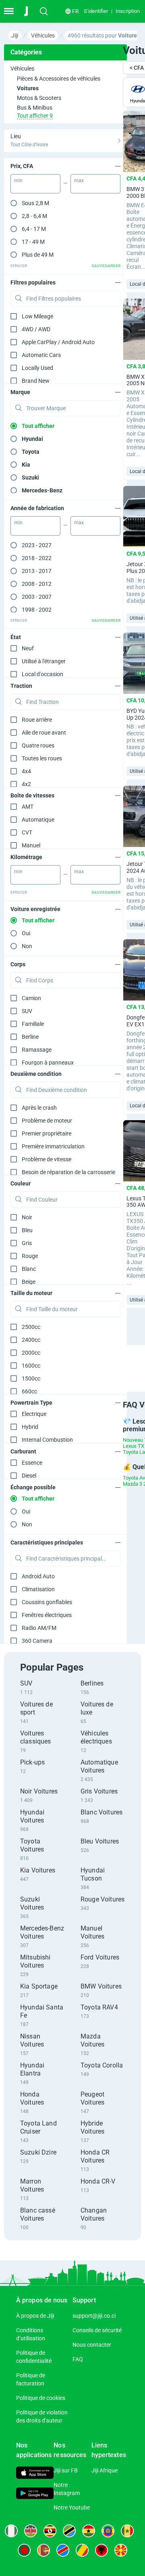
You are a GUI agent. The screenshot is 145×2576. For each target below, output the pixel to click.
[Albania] (101, 2550)
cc (31, 1327)
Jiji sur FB (66, 2470)
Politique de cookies (41, 2398)
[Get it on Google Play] (35, 2494)
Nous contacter (92, 2345)
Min (18, 181)
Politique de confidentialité (34, 2357)
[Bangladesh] (24, 2550)
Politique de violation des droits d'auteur (42, 2416)
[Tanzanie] (69, 2531)
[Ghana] (89, 2531)
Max (79, 181)
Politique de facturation (31, 2379)
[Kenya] (31, 2531)
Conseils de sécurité (97, 2330)
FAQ (78, 2359)
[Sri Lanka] (43, 2550)
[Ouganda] (50, 2531)
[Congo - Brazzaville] (82, 2550)
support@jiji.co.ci (94, 2316)
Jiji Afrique (105, 2470)
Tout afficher (38, 426)
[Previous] (114, 1361)
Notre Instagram (67, 2489)
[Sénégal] (127, 2531)
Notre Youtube (72, 2508)
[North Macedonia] (121, 2550)
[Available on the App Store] (35, 2474)
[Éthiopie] (108, 2531)
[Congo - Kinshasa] (63, 2550)
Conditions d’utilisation (31, 2334)
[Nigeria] (11, 2531)
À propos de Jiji (35, 2316)
